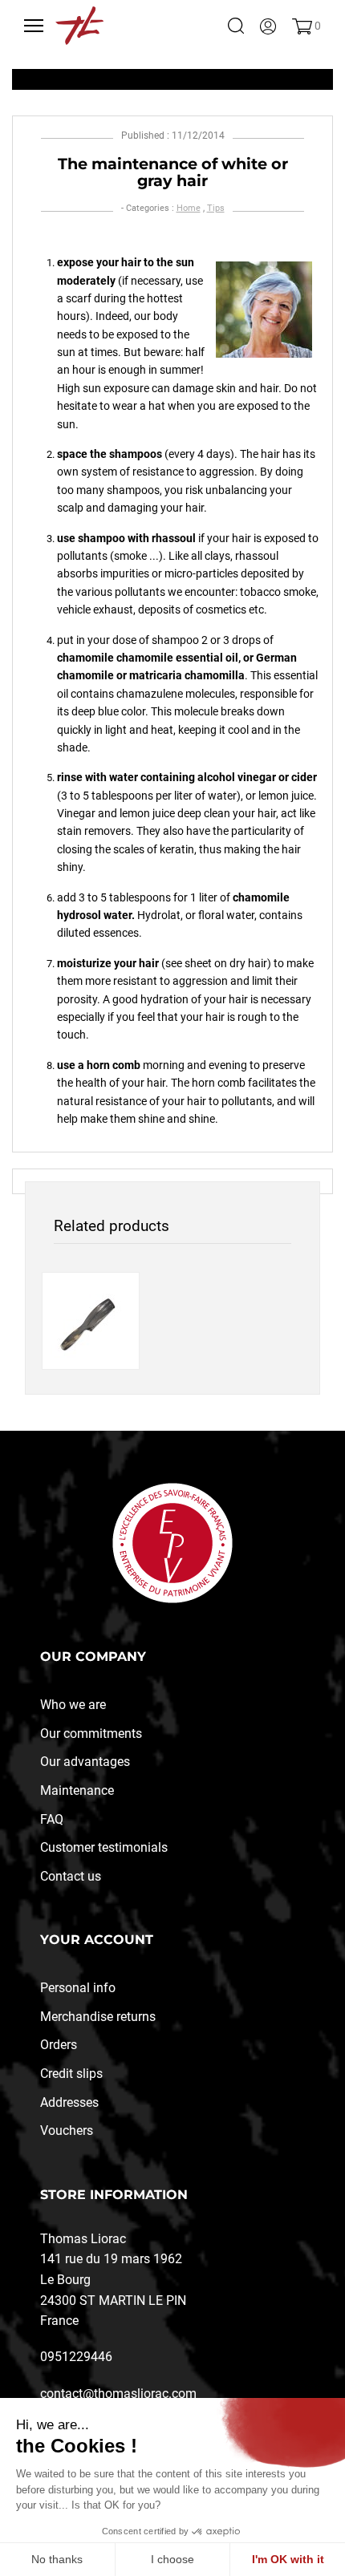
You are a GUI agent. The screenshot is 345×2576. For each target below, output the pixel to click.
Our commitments (91, 1734)
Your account (97, 1940)
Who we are (73, 1705)
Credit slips (71, 2074)
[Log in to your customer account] (268, 26)
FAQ (52, 1819)
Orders (59, 2045)
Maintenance (77, 1790)
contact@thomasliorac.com (118, 2394)
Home (189, 208)
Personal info (78, 1988)
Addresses (69, 2102)
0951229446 (76, 2357)
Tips (216, 208)
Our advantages (85, 1762)
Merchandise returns (98, 2017)
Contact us (71, 1876)
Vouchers (67, 2130)
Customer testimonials (104, 1847)
